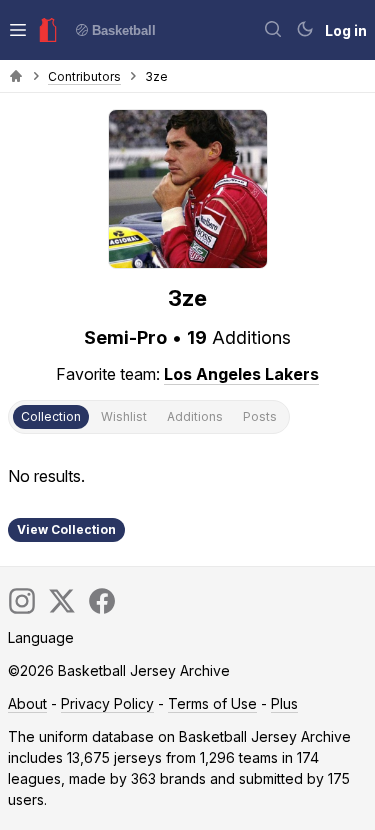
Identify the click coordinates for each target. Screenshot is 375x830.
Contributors (84, 76)
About (27, 703)
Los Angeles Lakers (241, 374)
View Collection (66, 529)
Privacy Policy (107, 703)
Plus (284, 703)
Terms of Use (212, 703)
